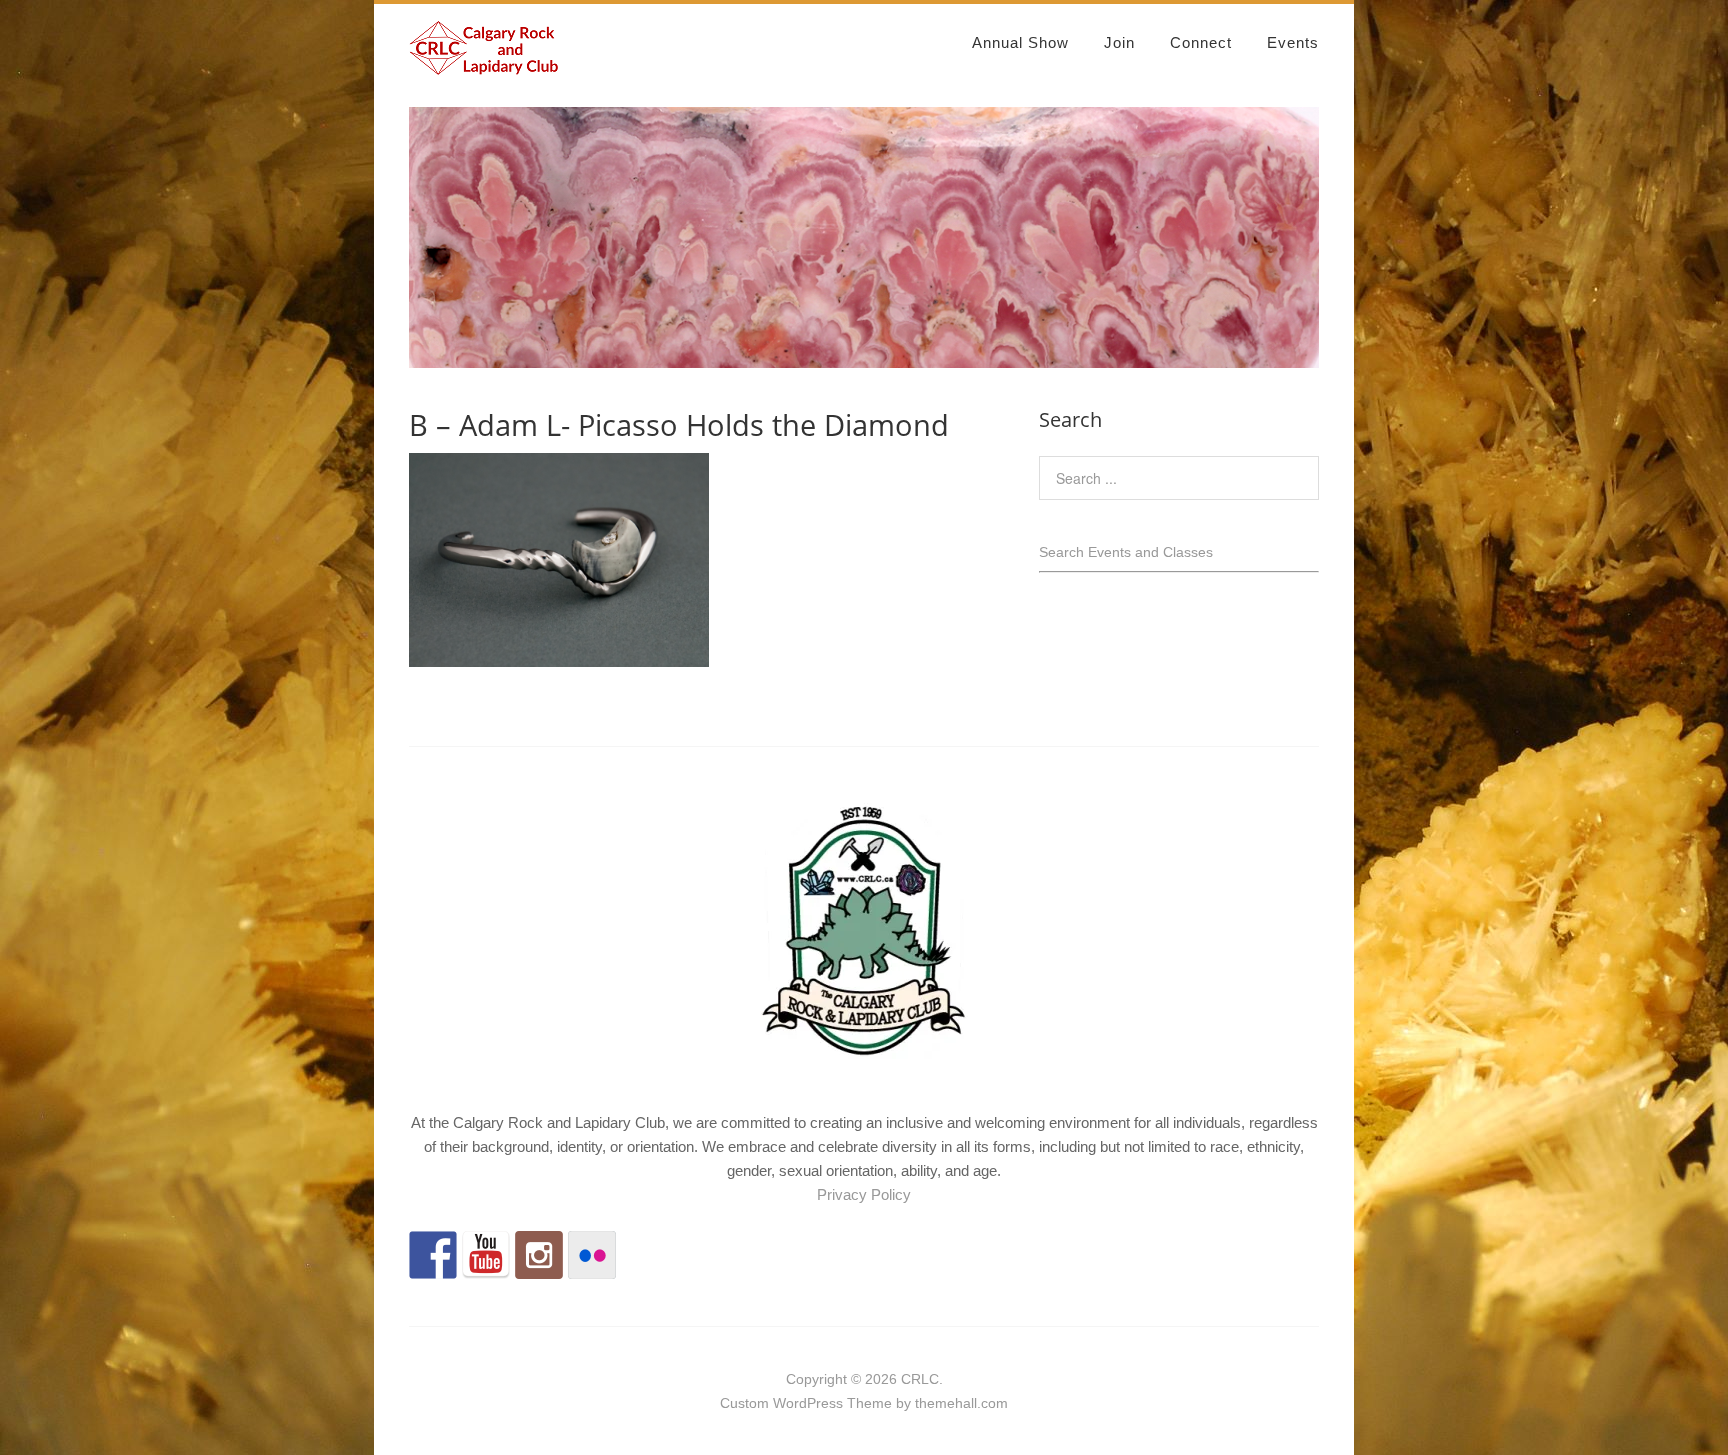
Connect (1201, 42)
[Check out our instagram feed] (539, 1255)
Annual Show (1020, 42)
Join (1119, 42)
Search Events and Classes (1126, 552)
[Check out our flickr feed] (592, 1255)
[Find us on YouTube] (486, 1255)
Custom (744, 1403)
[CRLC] (484, 66)
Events (1293, 42)
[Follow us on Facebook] (433, 1255)
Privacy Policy (864, 1194)
